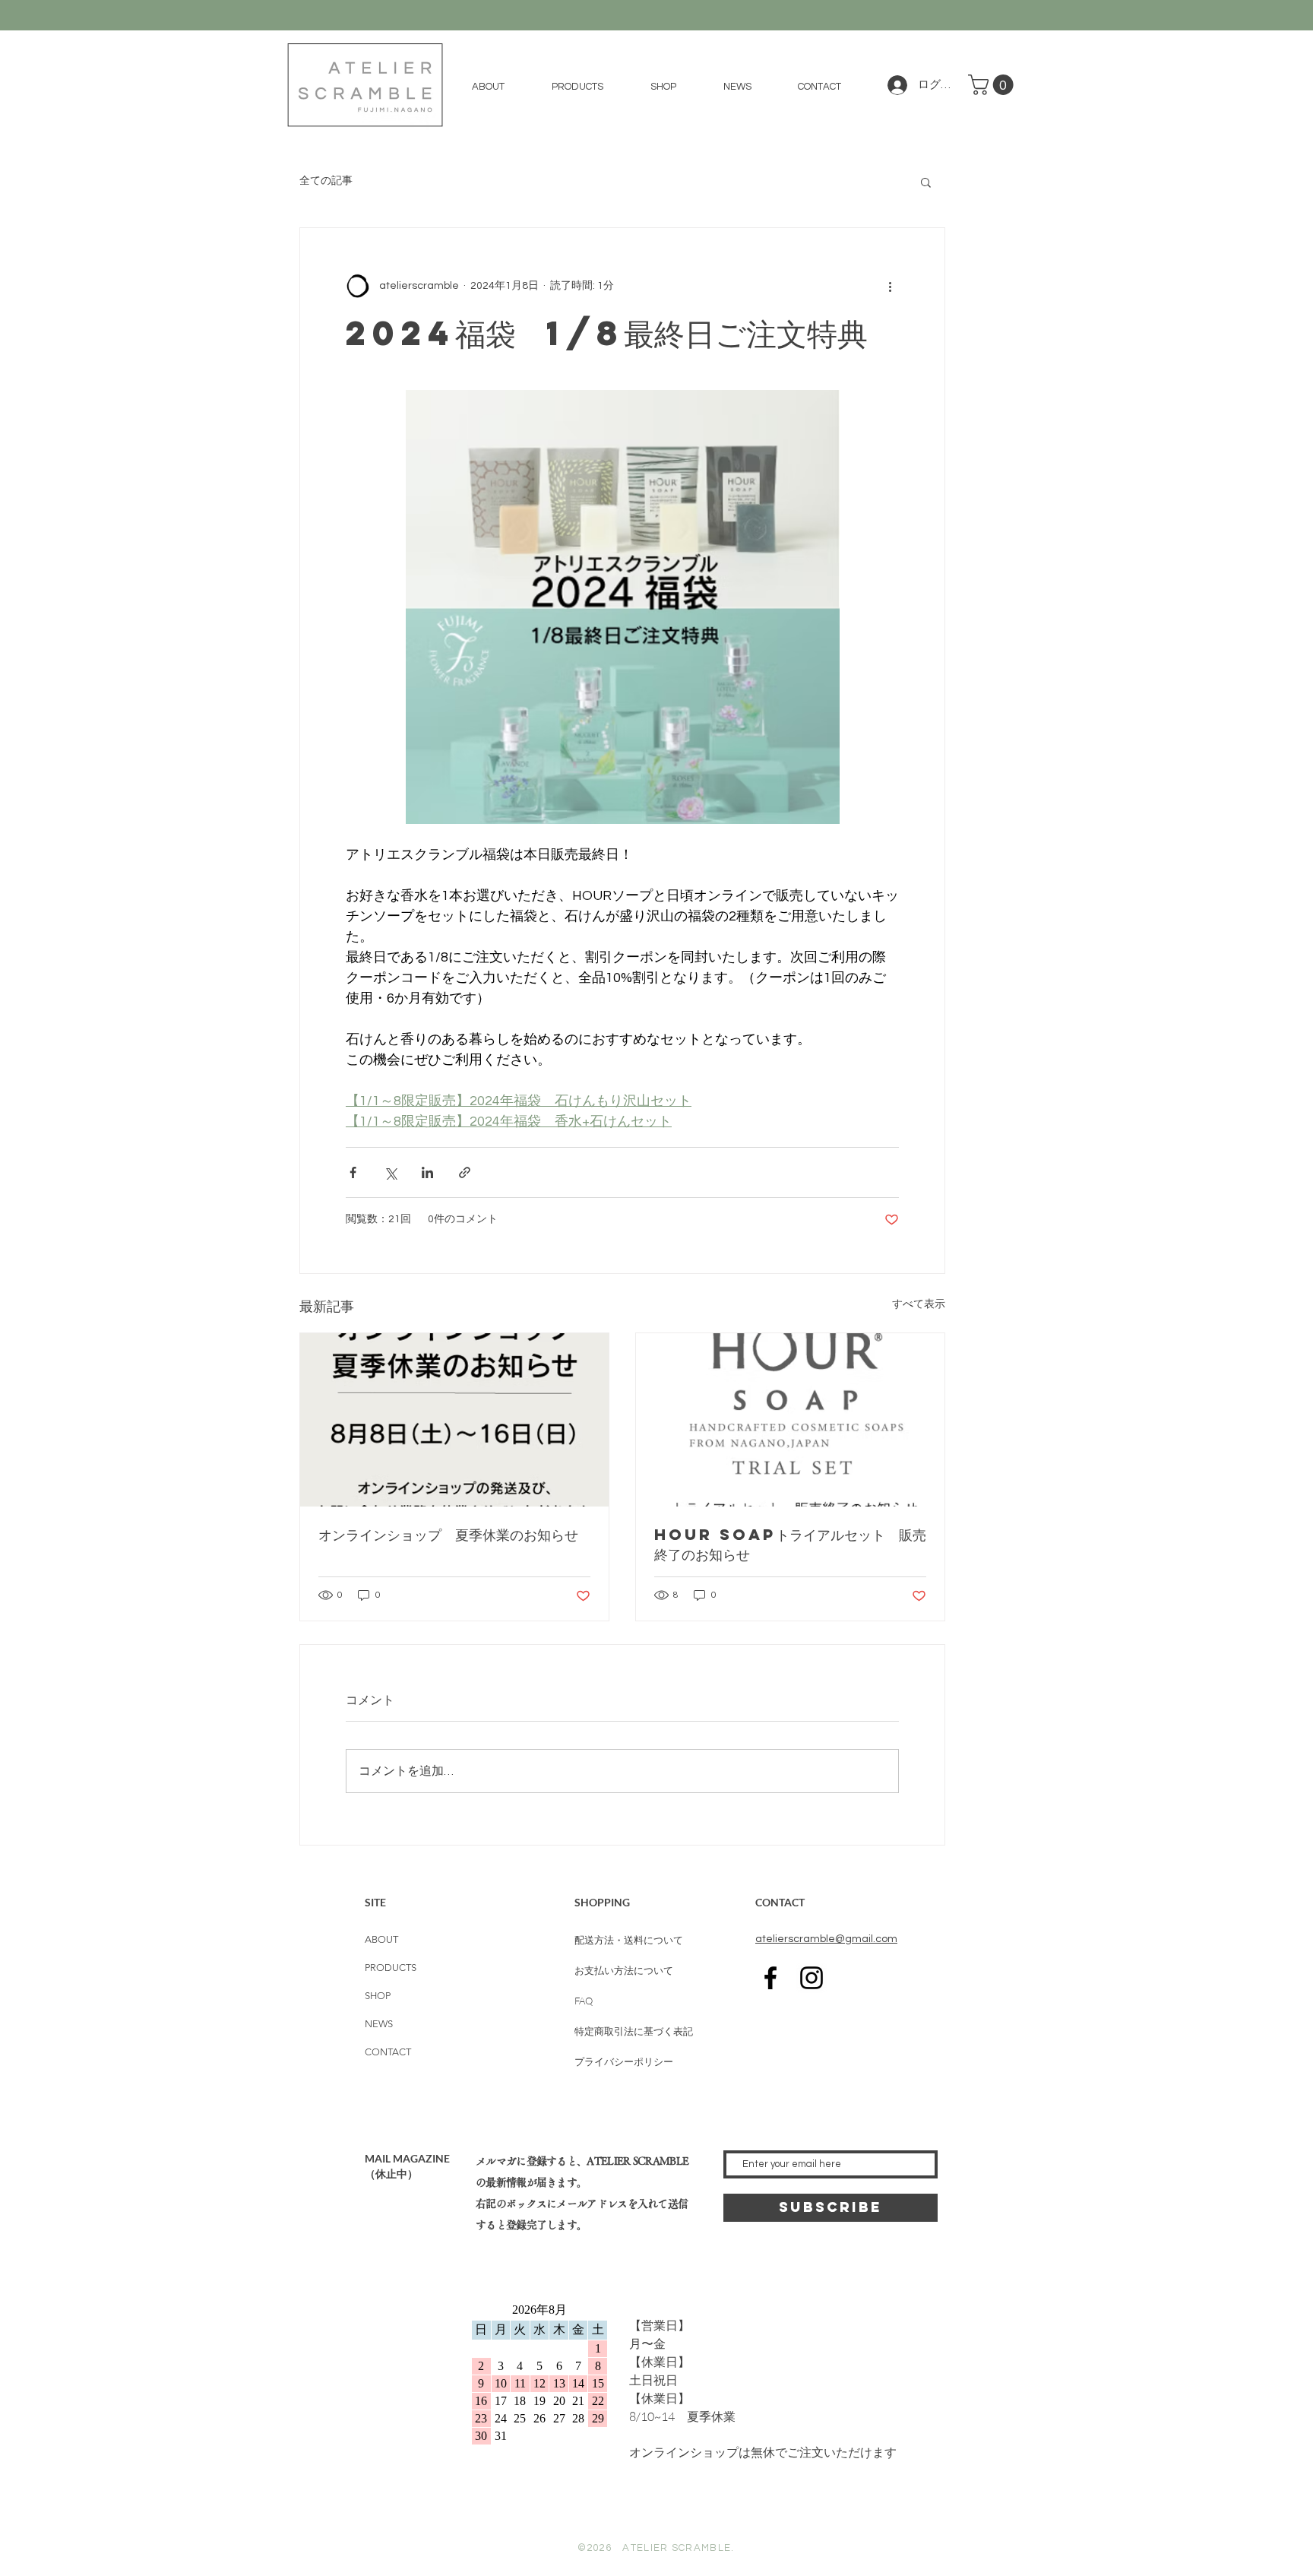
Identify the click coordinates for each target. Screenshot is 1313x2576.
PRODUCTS (391, 1968)
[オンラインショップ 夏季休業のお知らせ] (454, 1420)
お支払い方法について (624, 1970)
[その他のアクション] (890, 286)
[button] (577, 87)
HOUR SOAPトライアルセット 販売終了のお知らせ (790, 1544)
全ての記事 (326, 181)
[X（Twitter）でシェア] (390, 1172)
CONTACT (388, 2052)
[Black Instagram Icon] (812, 1978)
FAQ (584, 2001)
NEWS (379, 2024)
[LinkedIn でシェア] (427, 1172)
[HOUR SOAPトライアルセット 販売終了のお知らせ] (790, 1420)
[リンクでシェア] (465, 1172)
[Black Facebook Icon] (770, 1978)
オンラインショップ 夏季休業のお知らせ (448, 1534)
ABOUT (381, 1939)
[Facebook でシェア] (353, 1172)
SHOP (378, 1996)
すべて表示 (919, 1304)
